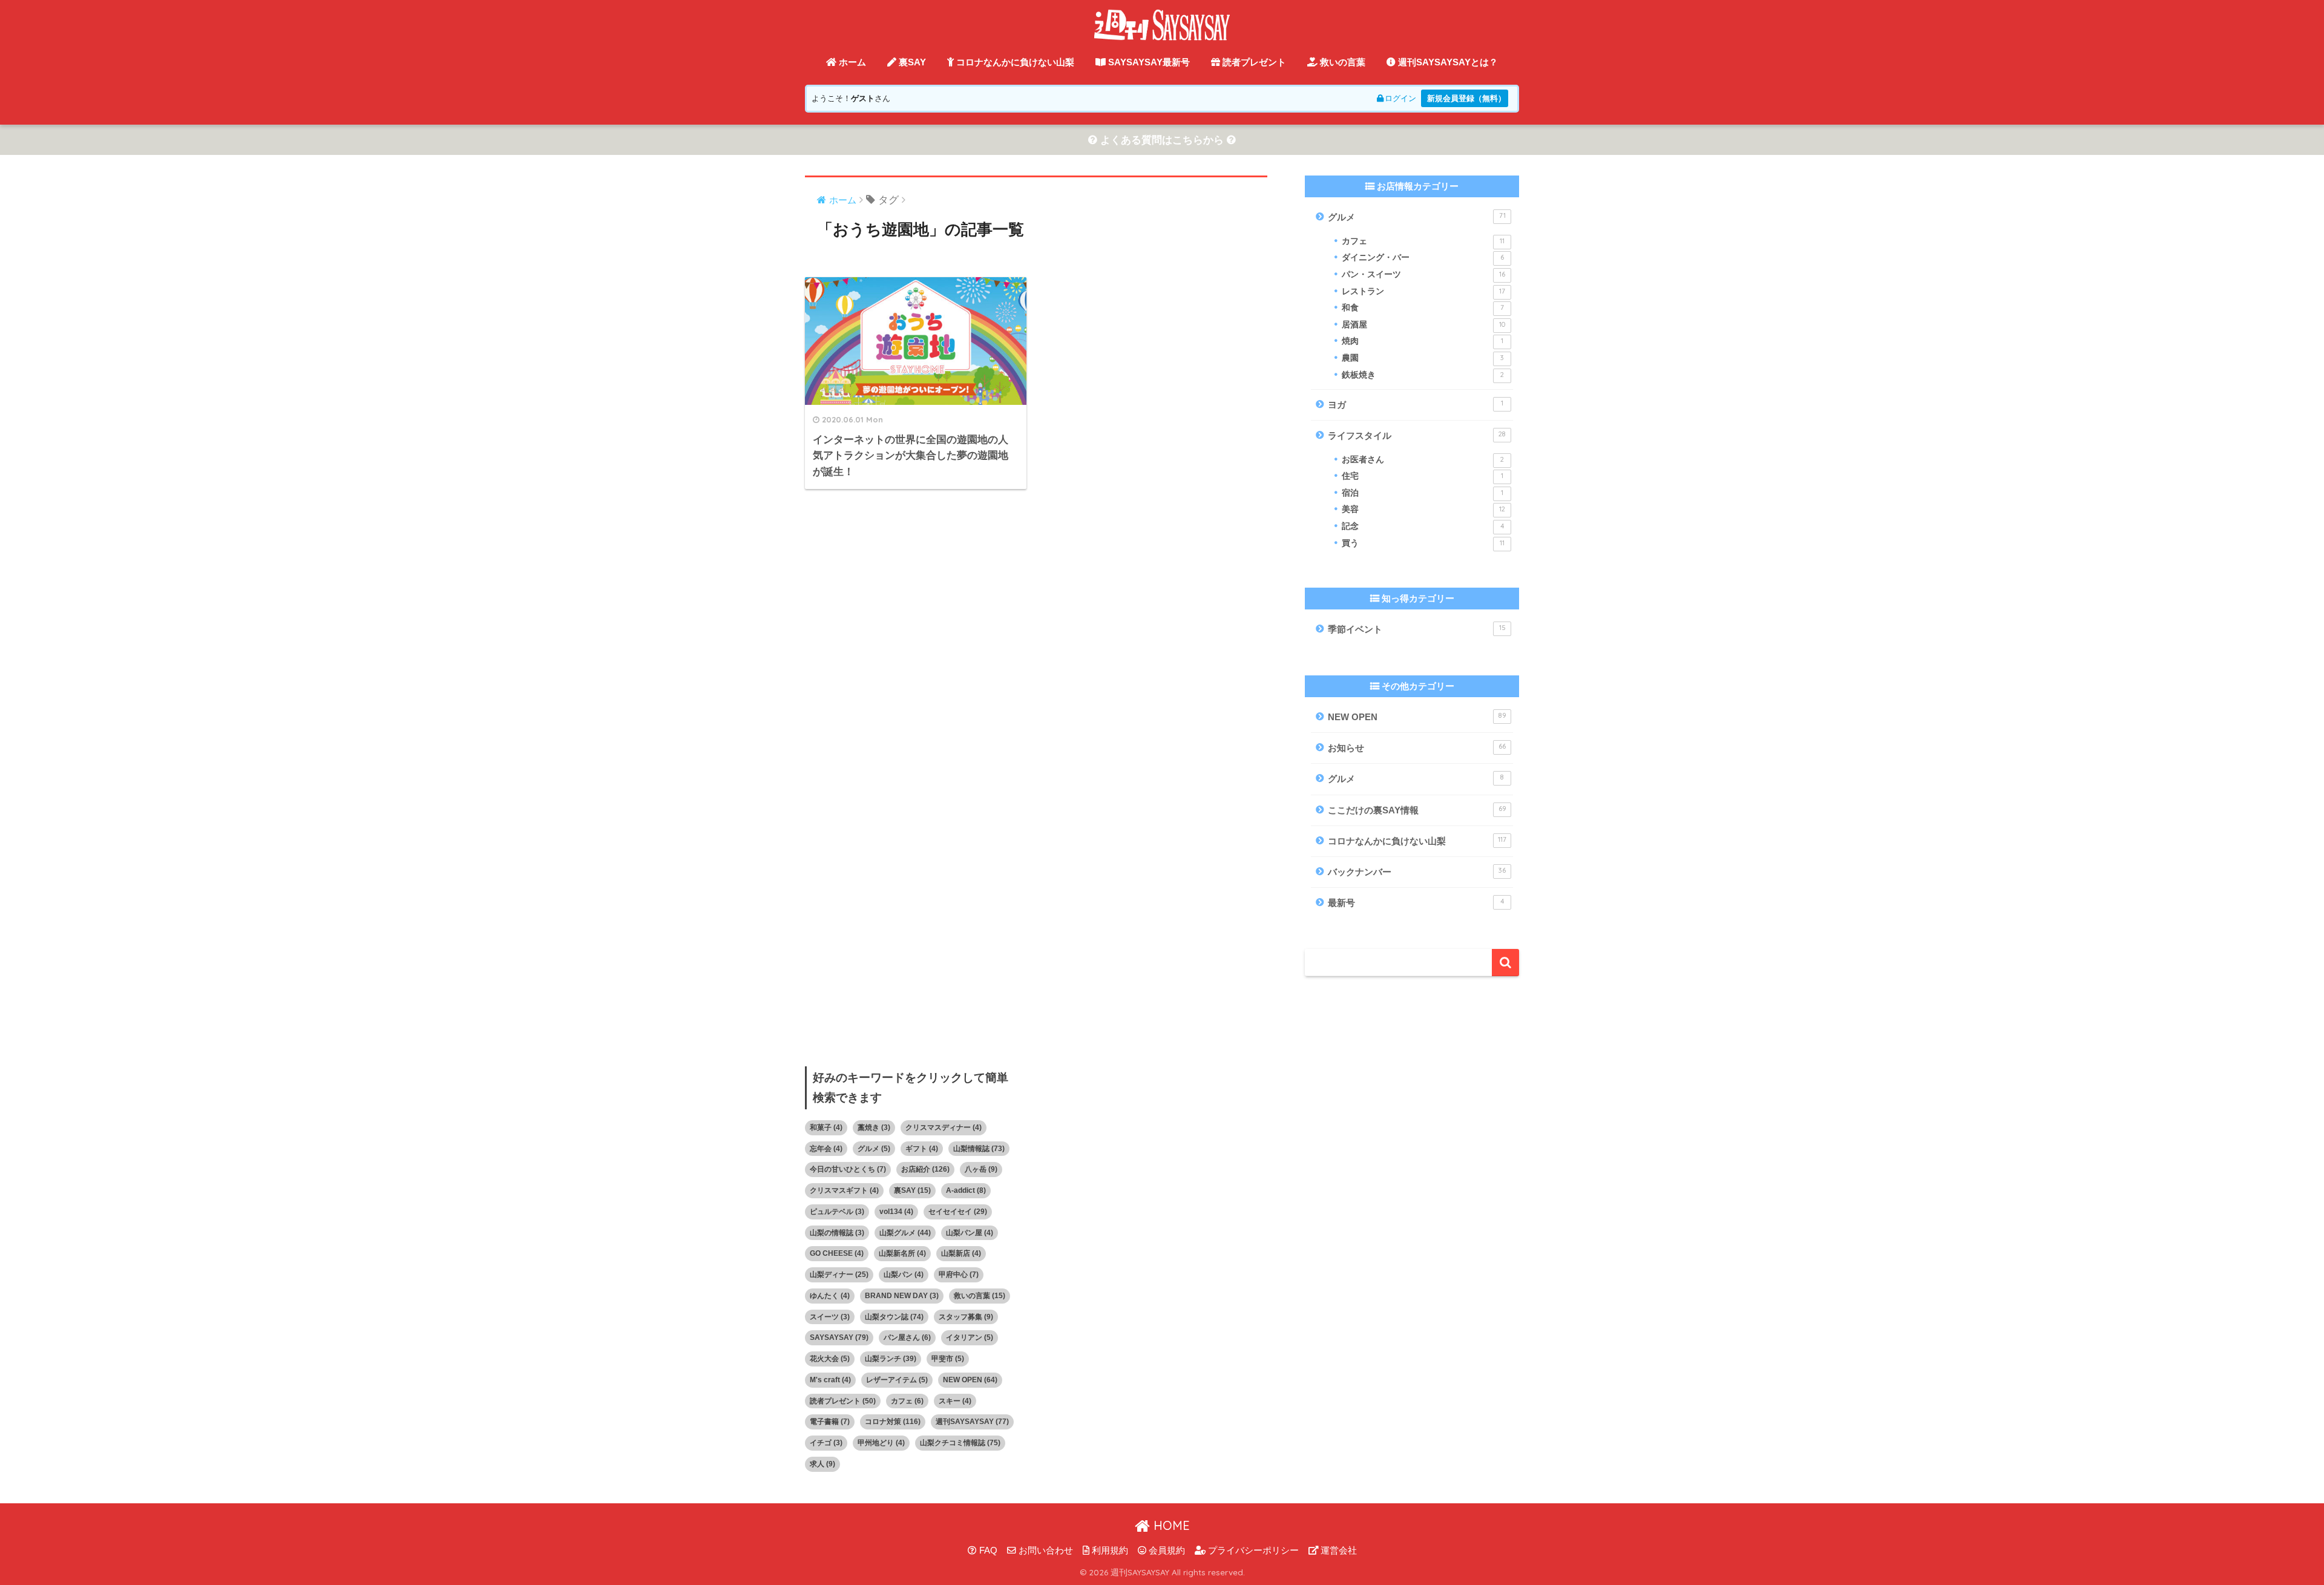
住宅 (1423, 476)
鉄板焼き (1423, 375)
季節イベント (1417, 629)
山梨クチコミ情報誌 (960, 1443)
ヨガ (1416, 404)
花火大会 (830, 1359)
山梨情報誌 (979, 1149)
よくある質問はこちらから (1162, 140)
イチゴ (826, 1443)
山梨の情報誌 (837, 1233)
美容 (1423, 509)
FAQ (987, 1551)
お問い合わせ (1045, 1551)
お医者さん (1423, 460)
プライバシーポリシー (1252, 1551)
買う (1423, 543)
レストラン (1423, 291)
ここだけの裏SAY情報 (1417, 810)
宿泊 (1423, 493)
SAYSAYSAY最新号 (1148, 62)
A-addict (966, 1190)
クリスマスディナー (944, 1127)
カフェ (1423, 241)
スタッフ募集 (966, 1317)
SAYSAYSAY (839, 1337)
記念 (1423, 526)
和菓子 (826, 1127)
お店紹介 (925, 1169)
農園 (1423, 358)
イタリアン (970, 1337)
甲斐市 (948, 1359)
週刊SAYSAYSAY (972, 1422)
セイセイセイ (958, 1212)
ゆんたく (830, 1296)
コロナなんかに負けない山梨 (1014, 62)
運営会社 (1338, 1551)
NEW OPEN (1417, 717)
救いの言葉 (1341, 62)
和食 (1423, 308)
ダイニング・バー (1423, 258)
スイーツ (830, 1317)
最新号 (1416, 902)
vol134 (896, 1212)
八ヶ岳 (981, 1169)
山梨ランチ (891, 1359)
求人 (822, 1464)
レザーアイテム (897, 1380)
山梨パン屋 (970, 1233)
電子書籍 (830, 1422)
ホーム (851, 62)
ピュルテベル (837, 1212)
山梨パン (904, 1275)
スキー (955, 1401)
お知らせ (1417, 747)
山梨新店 (961, 1253)
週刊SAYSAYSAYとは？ (1447, 62)
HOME (1170, 1525)
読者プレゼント (1253, 62)
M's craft (830, 1380)
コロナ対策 (893, 1422)
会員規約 (1166, 1551)
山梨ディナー (839, 1275)
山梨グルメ (905, 1233)
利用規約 (1109, 1551)
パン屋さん (907, 1337)
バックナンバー (1417, 871)
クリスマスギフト (844, 1190)
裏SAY (911, 62)
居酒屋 (1423, 325)
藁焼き (874, 1127)
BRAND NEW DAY (902, 1296)
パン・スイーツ (1423, 274)
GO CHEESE (837, 1253)
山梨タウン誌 (894, 1317)
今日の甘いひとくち (848, 1169)
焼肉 (1423, 341)
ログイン (1400, 98)
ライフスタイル (1417, 435)
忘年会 (826, 1149)
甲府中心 (959, 1275)
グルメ (1417, 217)
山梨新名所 (902, 1253)
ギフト (922, 1149)
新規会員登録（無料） (1466, 98)
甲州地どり (881, 1443)
